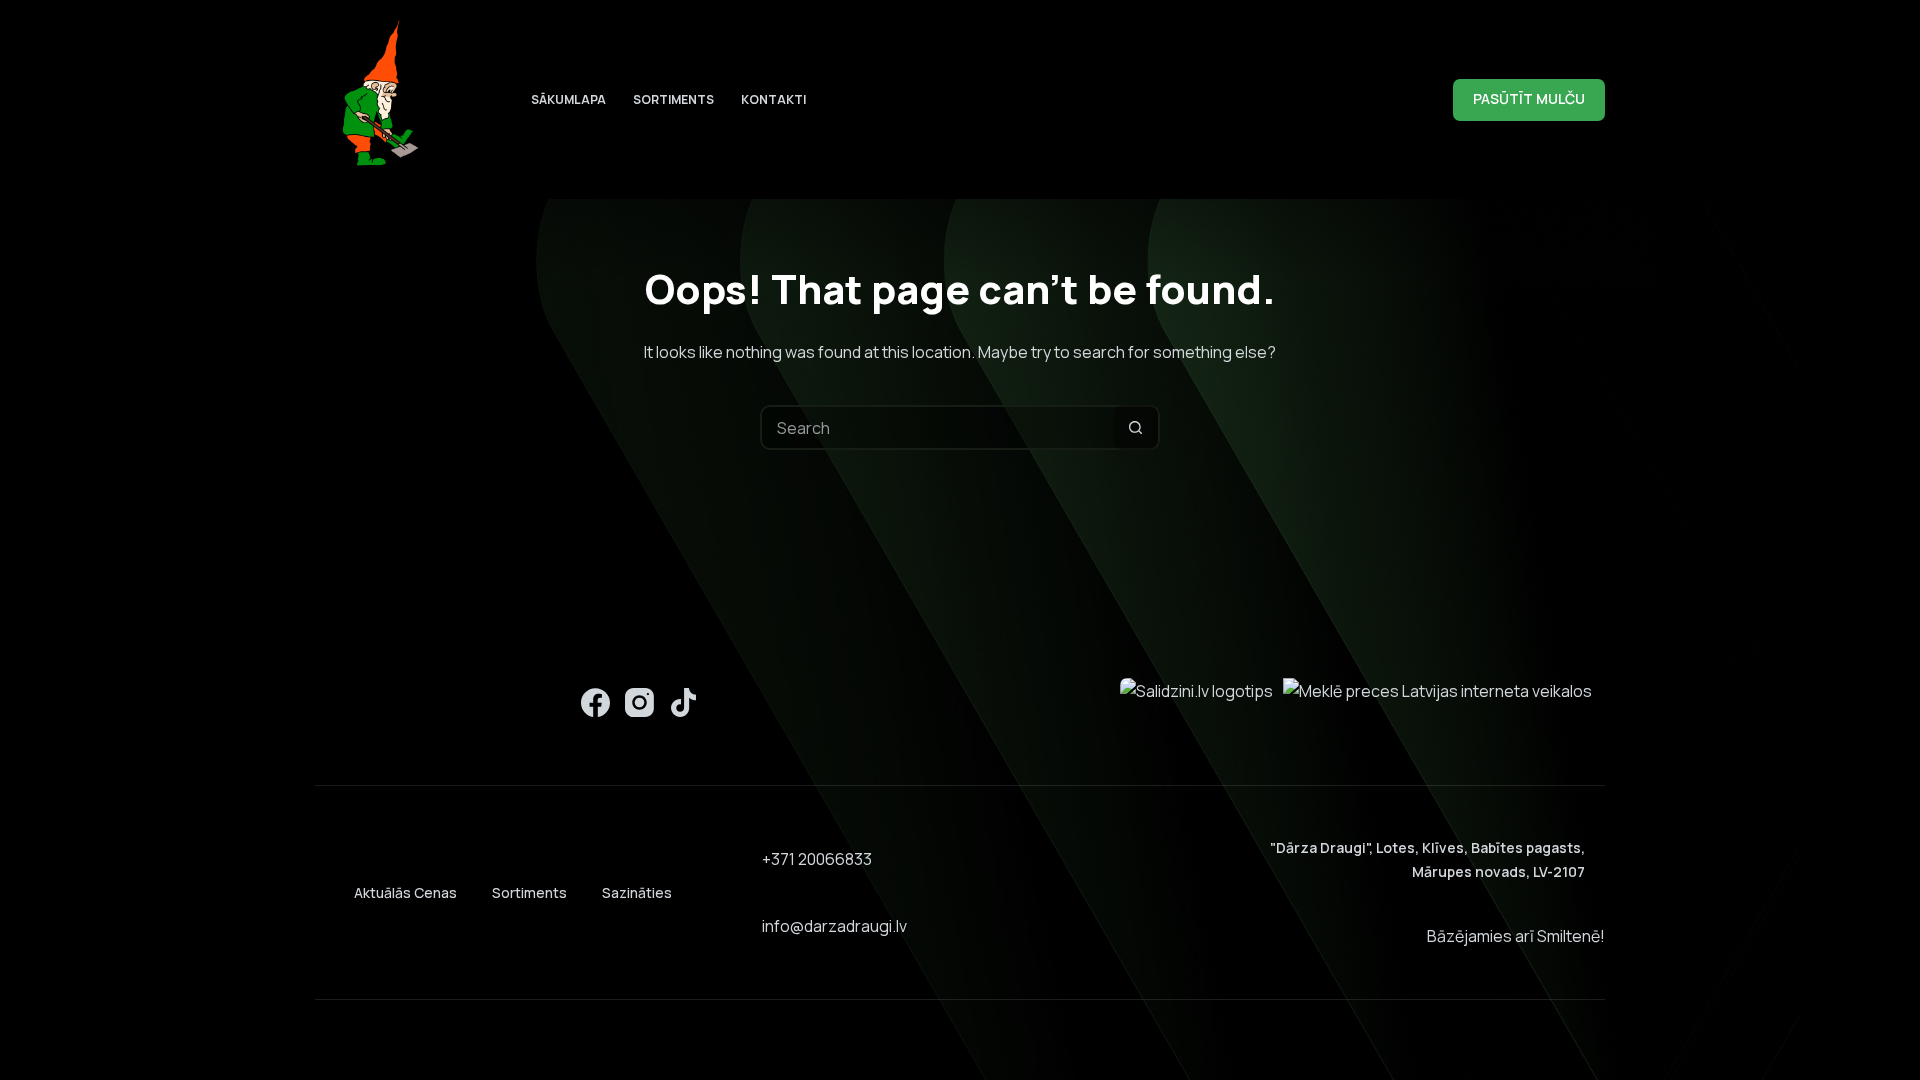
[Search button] (1135, 427)
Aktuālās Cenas (405, 892)
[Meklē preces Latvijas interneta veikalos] (1437, 690)
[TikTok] (683, 702)
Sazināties (637, 892)
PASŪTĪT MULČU (1529, 98)
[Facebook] (595, 702)
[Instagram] (639, 702)
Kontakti (773, 99)
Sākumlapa (568, 99)
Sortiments (673, 99)
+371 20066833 (817, 859)
